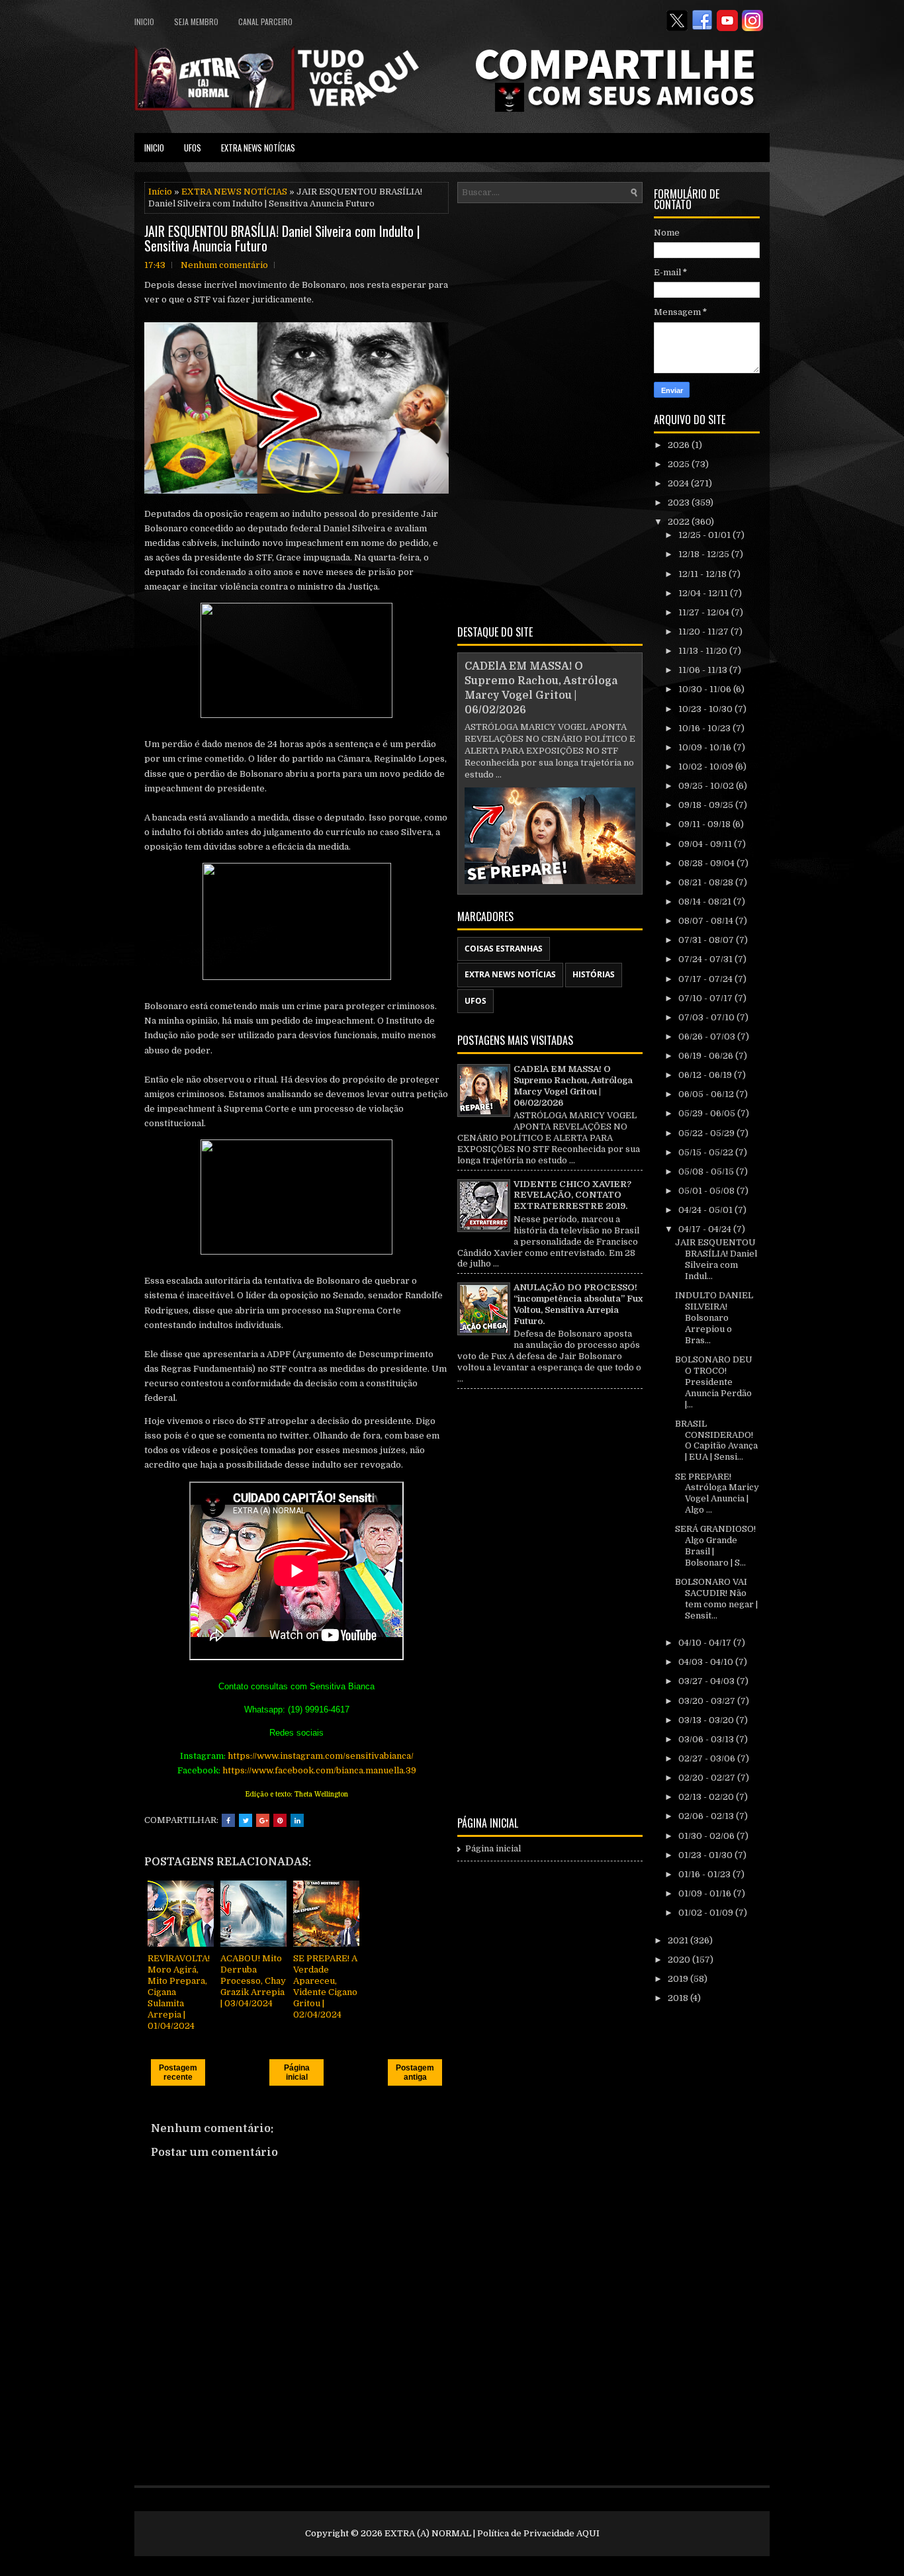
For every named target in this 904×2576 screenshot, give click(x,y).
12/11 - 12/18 (703, 574)
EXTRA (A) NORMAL (428, 2533)
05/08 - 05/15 (707, 1172)
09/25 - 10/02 (707, 786)
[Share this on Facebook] (228, 1820)
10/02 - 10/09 (707, 767)
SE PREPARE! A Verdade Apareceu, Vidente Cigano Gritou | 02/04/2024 (325, 1986)
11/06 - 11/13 (704, 670)
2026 (680, 445)
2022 (680, 522)
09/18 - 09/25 (707, 805)
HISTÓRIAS (594, 974)
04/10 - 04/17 (706, 1643)
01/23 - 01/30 (706, 1855)
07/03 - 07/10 (707, 1017)
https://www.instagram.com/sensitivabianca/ (321, 1756)
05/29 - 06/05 (708, 1113)
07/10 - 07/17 (706, 998)
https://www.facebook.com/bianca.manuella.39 (319, 1770)
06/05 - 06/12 (707, 1094)
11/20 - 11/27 (704, 632)
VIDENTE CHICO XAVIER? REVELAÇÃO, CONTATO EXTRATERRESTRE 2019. (572, 1195)
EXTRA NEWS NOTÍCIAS (258, 148)
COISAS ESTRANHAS (504, 949)
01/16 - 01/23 (705, 1874)
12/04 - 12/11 (704, 593)
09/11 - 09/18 (705, 824)
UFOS (193, 148)
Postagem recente (178, 2072)
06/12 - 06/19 (706, 1075)
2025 (680, 464)
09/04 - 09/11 (706, 844)
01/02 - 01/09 (707, 1913)
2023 (680, 503)
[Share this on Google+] (263, 1820)
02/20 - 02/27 (708, 1778)
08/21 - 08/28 (707, 882)
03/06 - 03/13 (707, 1739)
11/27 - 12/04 (705, 612)
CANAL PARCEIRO (265, 22)
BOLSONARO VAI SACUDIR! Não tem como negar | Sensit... (716, 1599)
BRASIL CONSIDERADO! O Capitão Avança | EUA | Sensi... (716, 1441)
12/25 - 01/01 (705, 535)
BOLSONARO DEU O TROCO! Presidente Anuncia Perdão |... (714, 1382)
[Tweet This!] (246, 1820)
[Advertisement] (550, 412)
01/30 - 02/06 (707, 1836)
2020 (680, 1960)
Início (160, 192)
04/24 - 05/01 (706, 1210)
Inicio (144, 22)
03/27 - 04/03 (707, 1681)
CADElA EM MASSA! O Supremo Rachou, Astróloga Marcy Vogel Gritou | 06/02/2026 (573, 1086)
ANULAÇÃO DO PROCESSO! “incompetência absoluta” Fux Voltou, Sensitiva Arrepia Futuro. (578, 1304)
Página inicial (297, 2072)
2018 (679, 1998)
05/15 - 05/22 (707, 1152)
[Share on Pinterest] (280, 1820)
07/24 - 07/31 (706, 959)
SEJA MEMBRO (196, 22)
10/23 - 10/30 (706, 709)
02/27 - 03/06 (708, 1758)
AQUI (588, 2533)
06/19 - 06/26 (707, 1056)
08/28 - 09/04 (707, 863)
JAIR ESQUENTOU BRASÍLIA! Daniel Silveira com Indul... (716, 1259)
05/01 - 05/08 (707, 1191)
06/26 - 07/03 (708, 1037)
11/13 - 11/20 (704, 651)
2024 (679, 483)
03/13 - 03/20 (707, 1720)
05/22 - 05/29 (707, 1133)
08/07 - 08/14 (707, 921)
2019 (679, 1979)
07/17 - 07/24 (706, 979)
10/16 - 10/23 (705, 728)
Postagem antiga (415, 2072)
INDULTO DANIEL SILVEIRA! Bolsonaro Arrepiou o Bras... (714, 1318)
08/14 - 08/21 (706, 902)
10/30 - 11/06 (706, 689)
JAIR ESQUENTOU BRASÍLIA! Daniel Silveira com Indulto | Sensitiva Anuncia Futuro (282, 238)
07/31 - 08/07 (707, 940)
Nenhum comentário (224, 265)
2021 (679, 1940)
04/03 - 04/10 (707, 1662)
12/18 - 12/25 (705, 554)
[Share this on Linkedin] (297, 1820)
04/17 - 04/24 (706, 1229)
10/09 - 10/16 (706, 747)
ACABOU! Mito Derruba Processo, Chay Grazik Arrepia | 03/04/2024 (253, 1981)
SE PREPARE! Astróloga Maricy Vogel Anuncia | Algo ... (717, 1493)
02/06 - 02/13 (707, 1816)
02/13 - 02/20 (707, 1797)
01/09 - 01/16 (706, 1893)
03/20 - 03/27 (708, 1701)
